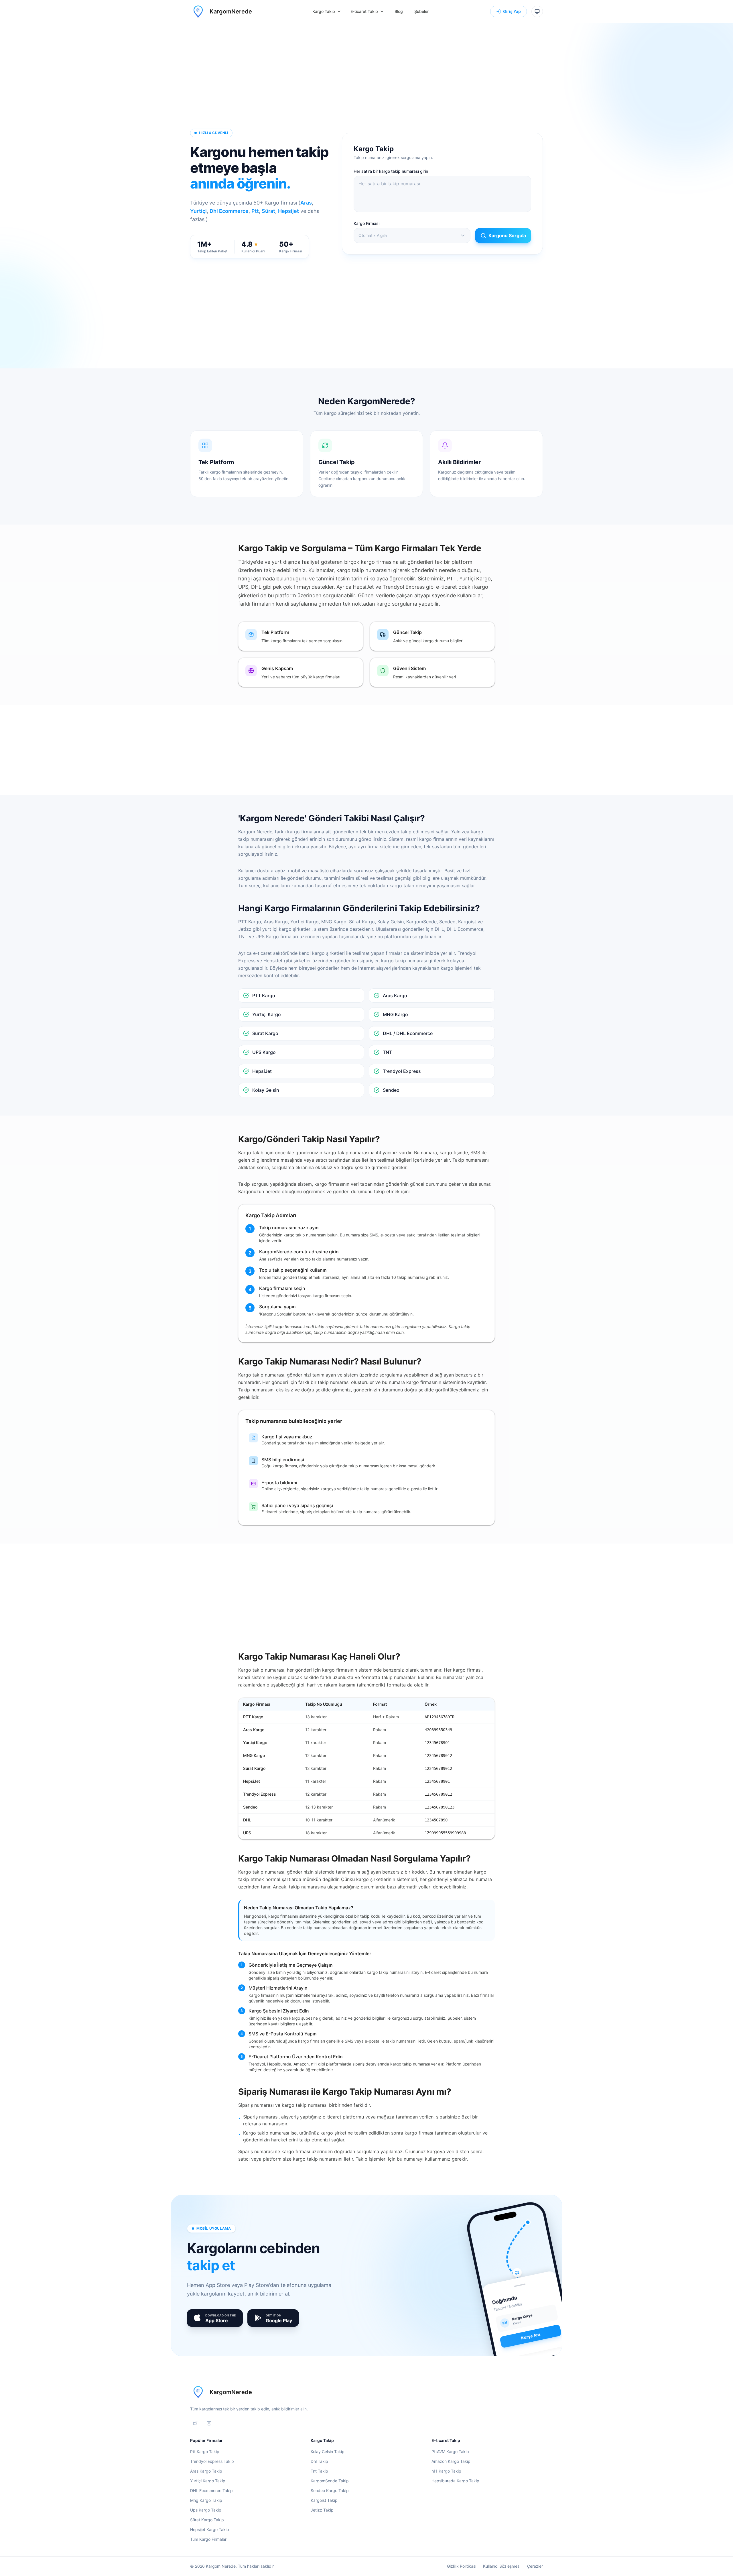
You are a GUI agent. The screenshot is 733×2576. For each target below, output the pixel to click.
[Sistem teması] (537, 11)
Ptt (255, 211)
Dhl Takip (319, 2461)
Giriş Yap (512, 11)
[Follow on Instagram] (209, 2423)
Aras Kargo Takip (206, 2471)
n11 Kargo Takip (446, 2471)
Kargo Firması (366, 223)
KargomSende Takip (330, 2481)
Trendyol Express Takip (212, 2461)
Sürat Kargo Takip (207, 2520)
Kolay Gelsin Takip (328, 2452)
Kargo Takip (324, 11)
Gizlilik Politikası (462, 2566)
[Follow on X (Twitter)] (195, 2423)
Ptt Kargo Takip (205, 2452)
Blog (399, 11)
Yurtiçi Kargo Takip (208, 2481)
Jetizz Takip (322, 2510)
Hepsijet (288, 211)
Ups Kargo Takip (206, 2510)
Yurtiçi (198, 211)
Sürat (268, 211)
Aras (306, 203)
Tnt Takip (319, 2471)
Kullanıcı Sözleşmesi (502, 2566)
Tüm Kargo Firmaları (209, 2539)
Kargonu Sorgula (507, 235)
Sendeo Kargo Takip (330, 2490)
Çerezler (535, 2566)
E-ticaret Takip (364, 11)
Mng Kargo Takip (206, 2500)
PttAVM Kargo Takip (450, 2452)
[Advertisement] (366, 82)
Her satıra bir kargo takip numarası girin (391, 171)
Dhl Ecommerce (229, 211)
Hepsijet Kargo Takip (210, 2529)
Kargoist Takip (324, 2500)
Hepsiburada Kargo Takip (455, 2481)
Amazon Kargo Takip (451, 2461)
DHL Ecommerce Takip (211, 2490)
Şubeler (421, 11)
